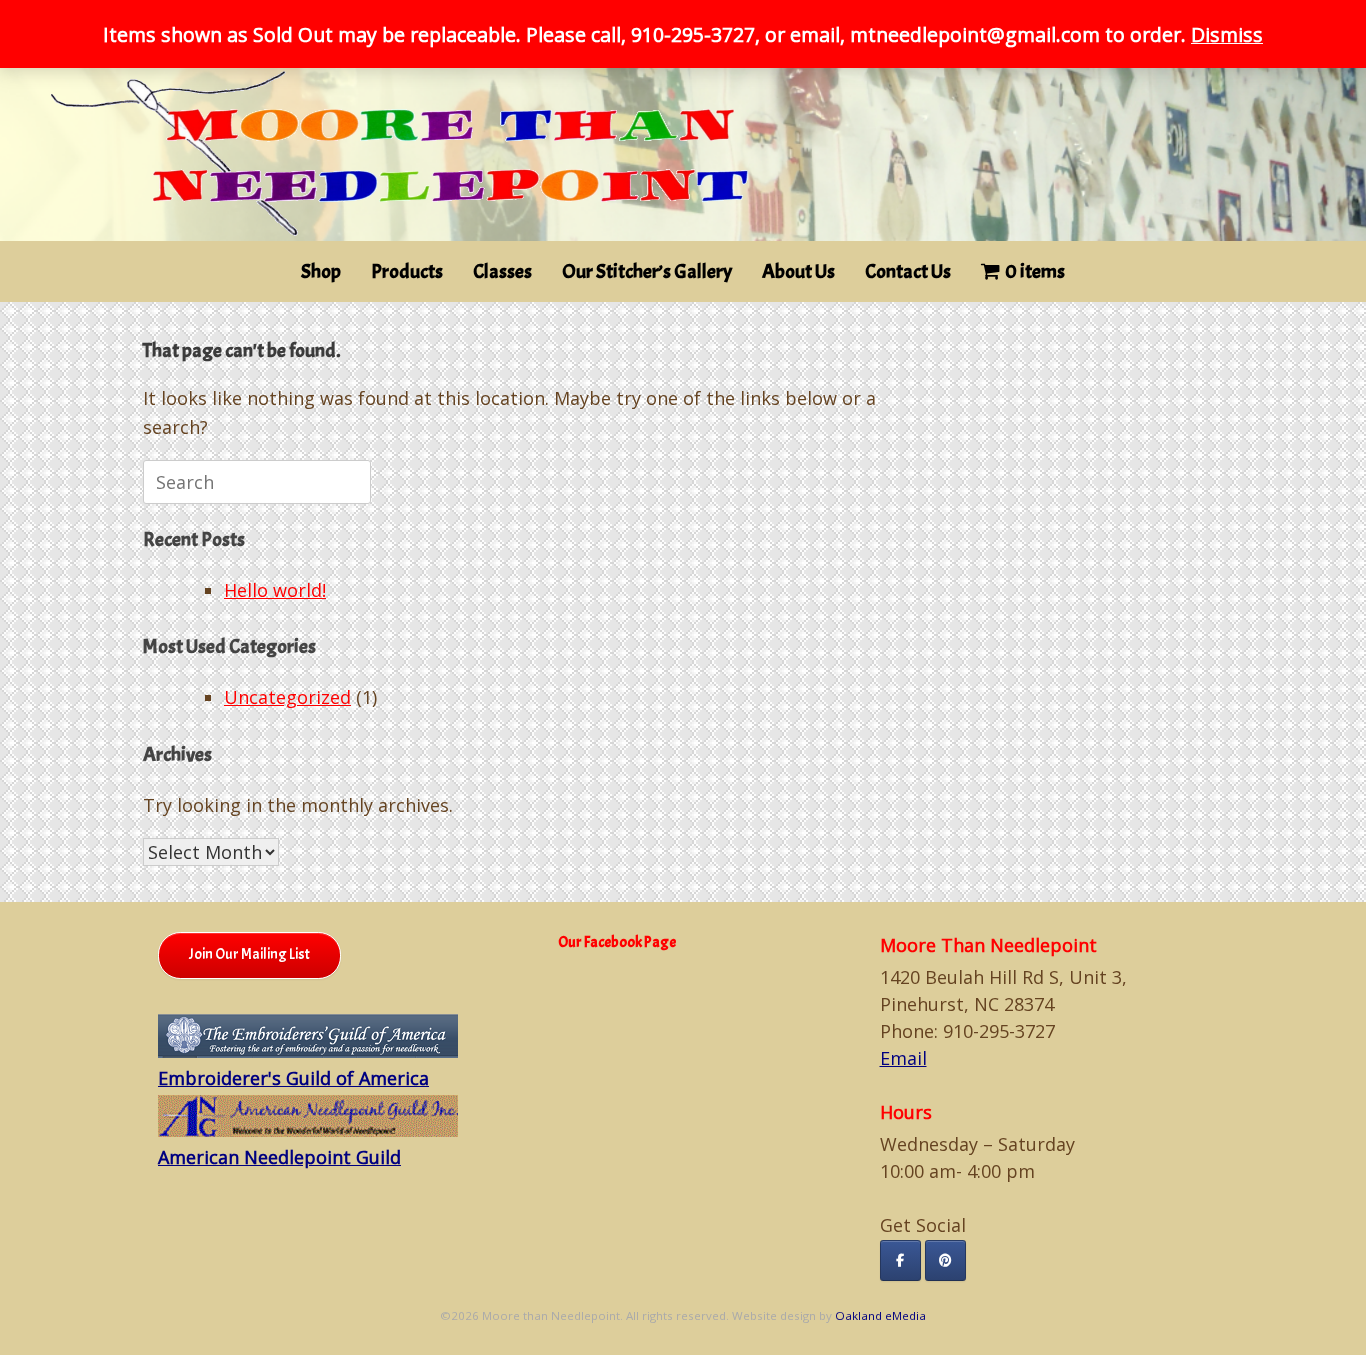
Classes (502, 271)
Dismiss (1227, 34)
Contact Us (908, 271)
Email (903, 1058)
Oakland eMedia (880, 1315)
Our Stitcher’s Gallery (647, 271)
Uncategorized (287, 697)
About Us (798, 271)
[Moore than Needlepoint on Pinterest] (945, 1260)
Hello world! (275, 590)
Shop (321, 271)
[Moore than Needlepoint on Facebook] (900, 1260)
